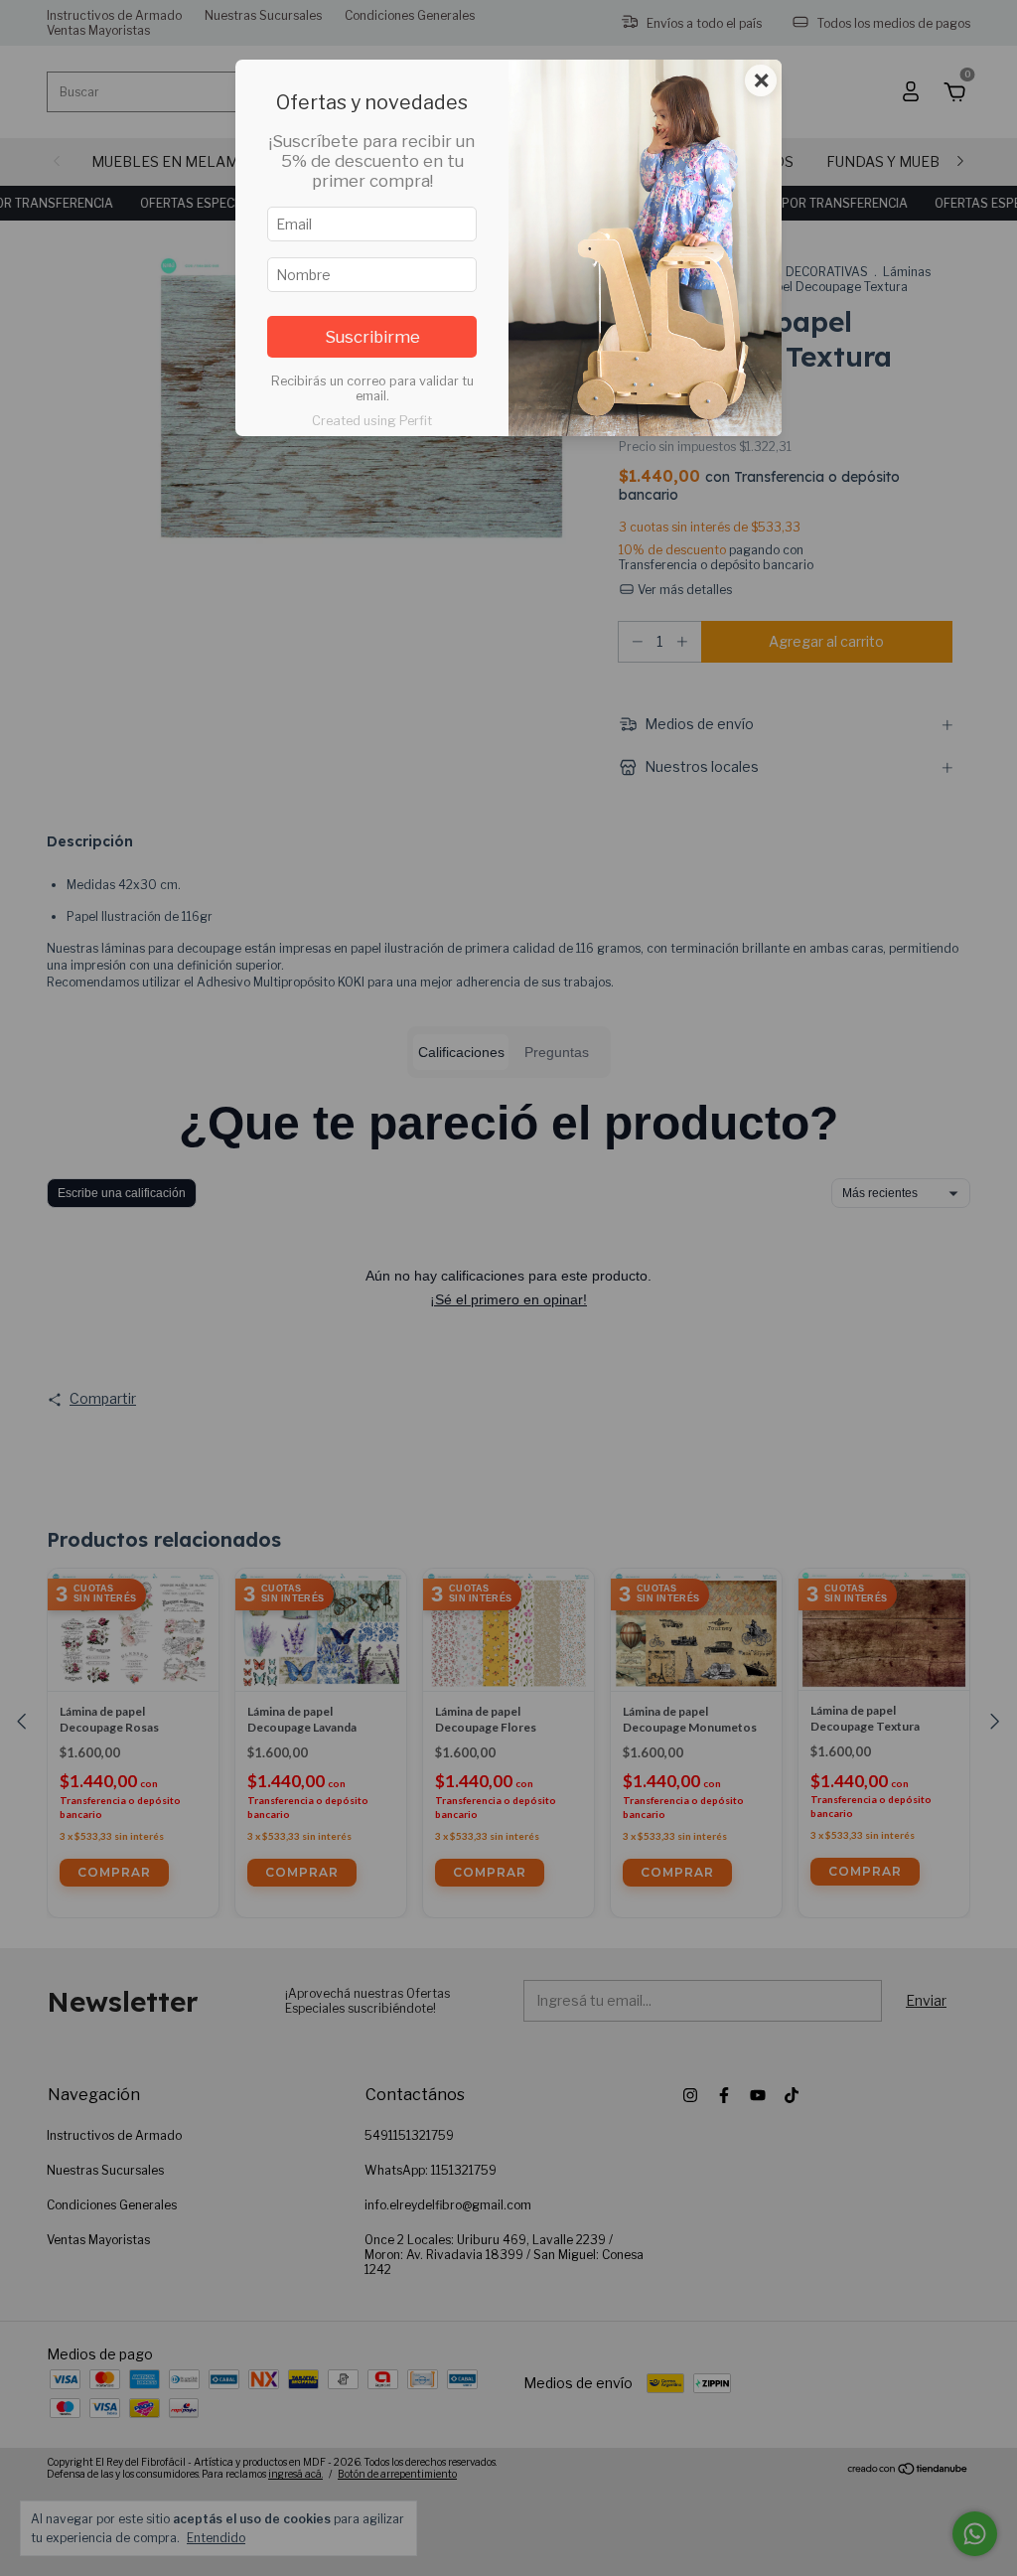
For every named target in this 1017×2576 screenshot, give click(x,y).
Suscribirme (372, 337)
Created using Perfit (372, 421)
